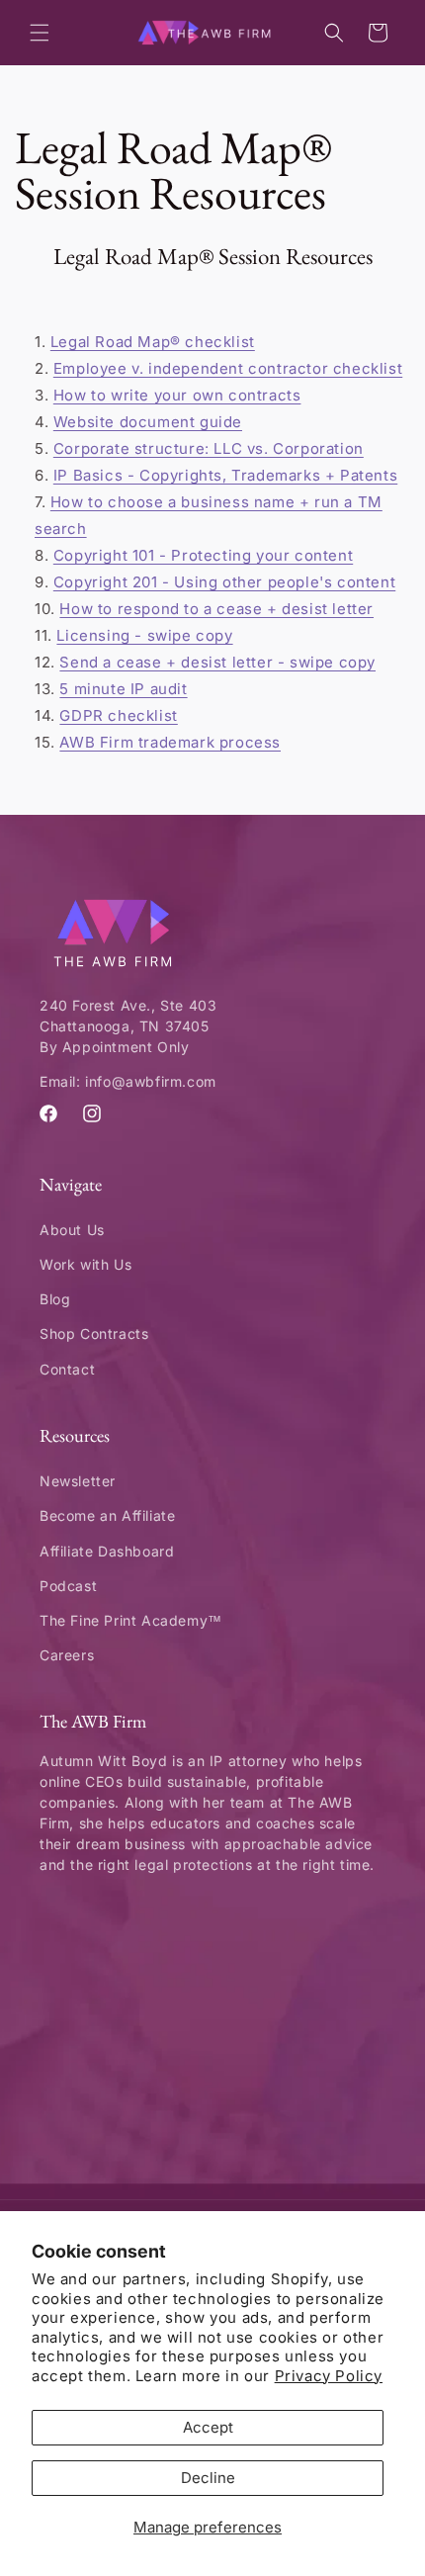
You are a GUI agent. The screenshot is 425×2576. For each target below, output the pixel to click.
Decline (208, 2478)
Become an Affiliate (107, 1515)
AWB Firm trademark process (170, 742)
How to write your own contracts (177, 395)
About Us (72, 1230)
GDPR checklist (118, 715)
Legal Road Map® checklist (153, 342)
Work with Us (85, 1264)
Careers (67, 1655)
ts (390, 475)
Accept (208, 2427)
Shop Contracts (94, 1333)
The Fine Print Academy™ (131, 1620)
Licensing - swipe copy (144, 635)
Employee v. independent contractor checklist (228, 368)
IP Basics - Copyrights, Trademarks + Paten (218, 475)
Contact (67, 1369)
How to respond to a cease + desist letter (216, 609)
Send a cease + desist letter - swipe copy (217, 662)
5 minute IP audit (123, 689)
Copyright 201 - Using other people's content (224, 582)
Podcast (68, 1586)
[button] (40, 33)
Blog (55, 1299)
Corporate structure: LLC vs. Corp (182, 448)
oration (337, 448)
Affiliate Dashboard (107, 1551)
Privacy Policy (329, 2376)
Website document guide (148, 422)
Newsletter (78, 1481)
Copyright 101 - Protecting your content (203, 555)
